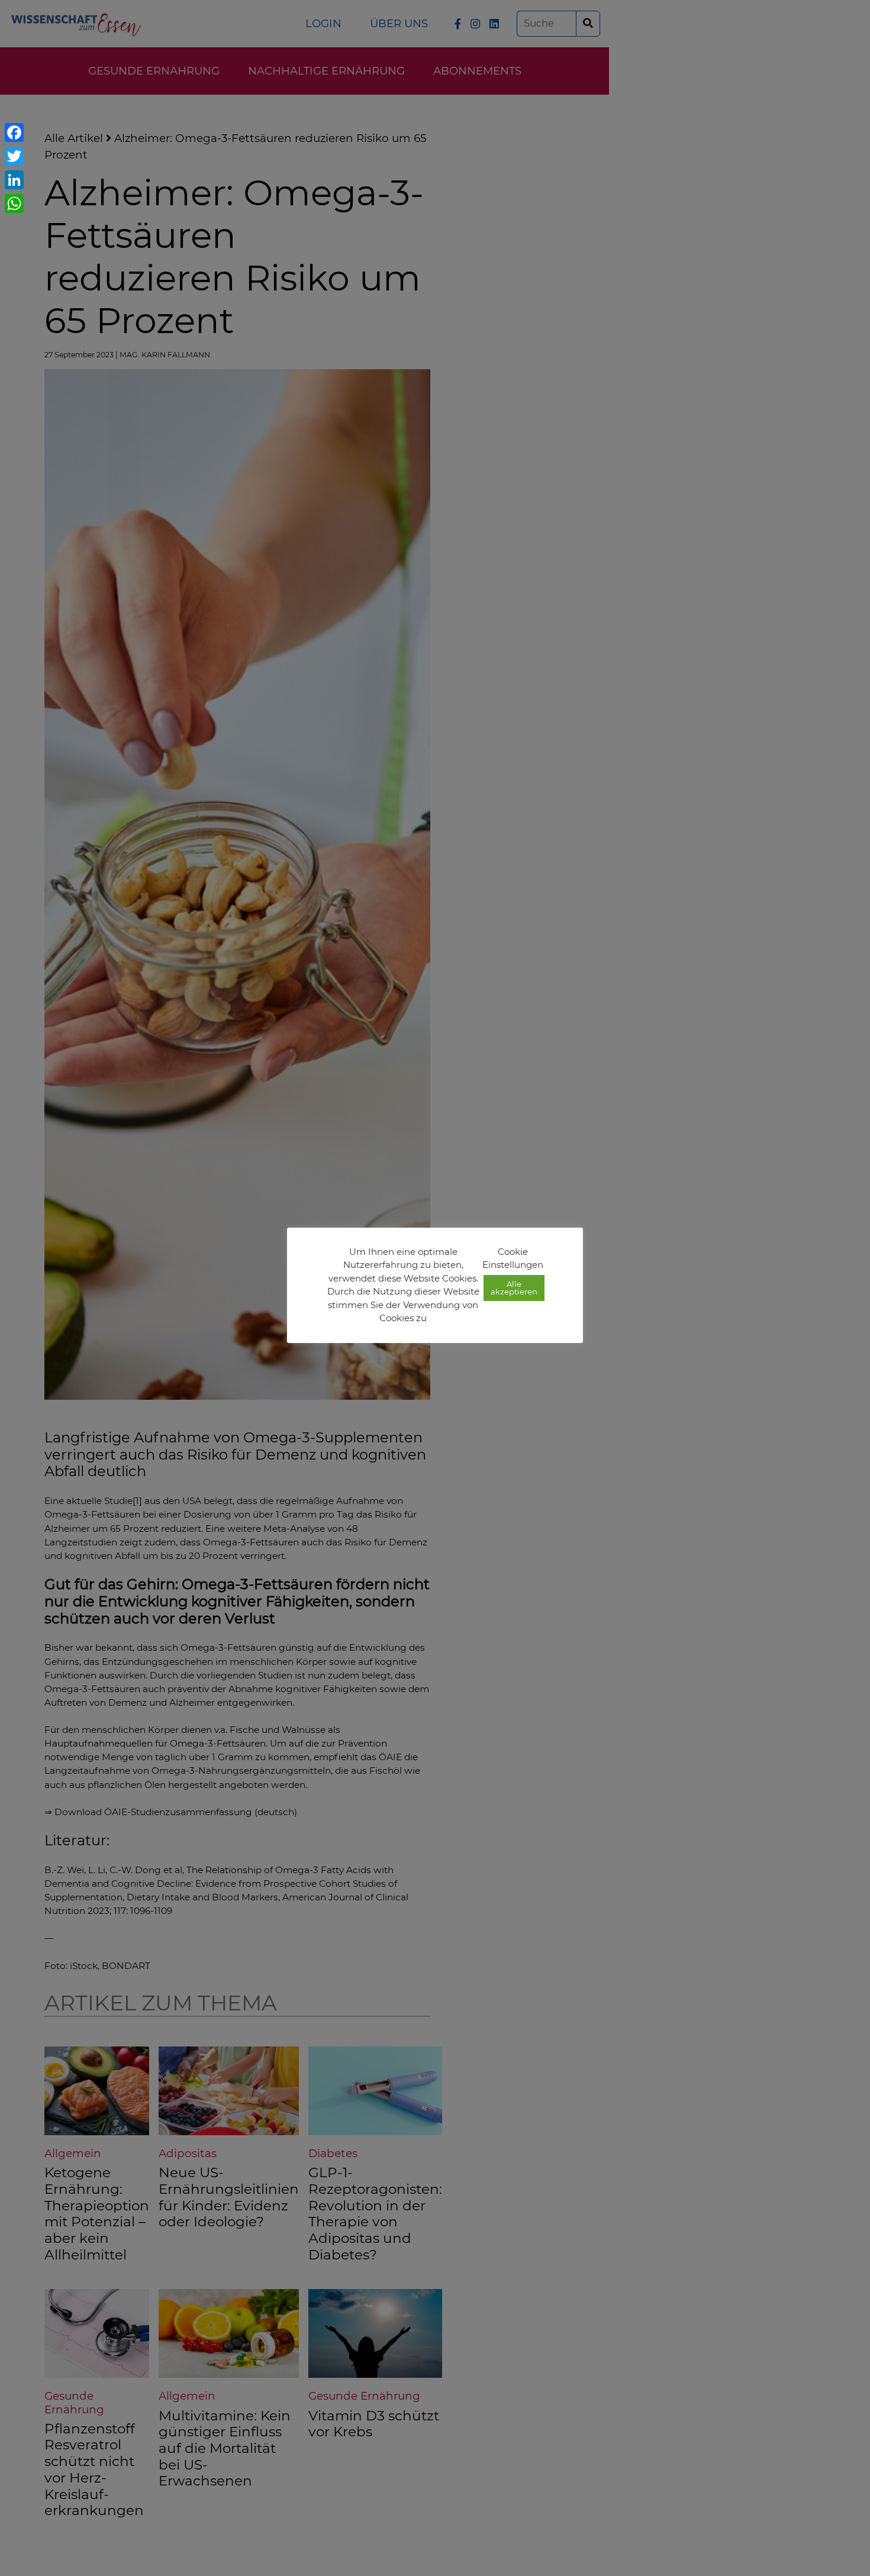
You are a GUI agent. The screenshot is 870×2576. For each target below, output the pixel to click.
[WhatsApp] (14, 204)
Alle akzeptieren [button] (514, 1288)
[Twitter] (14, 156)
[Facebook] (14, 133)
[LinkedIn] (14, 180)
